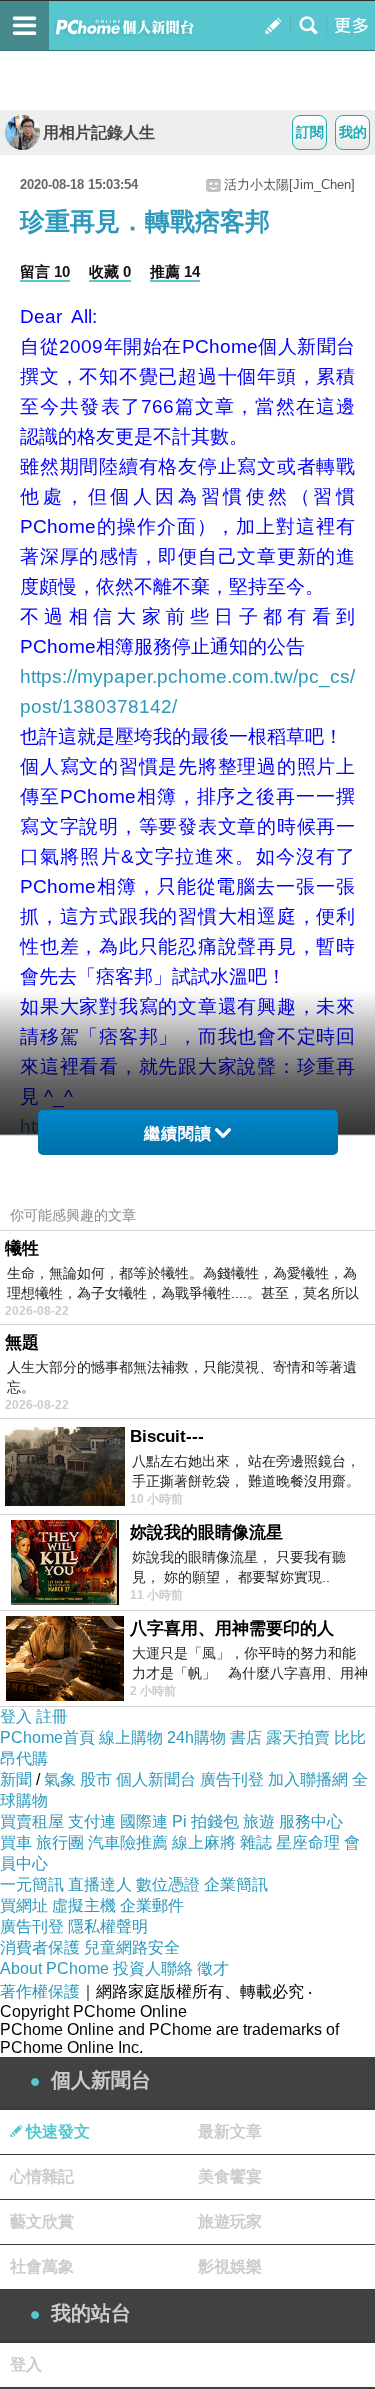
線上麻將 (204, 1842)
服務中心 (311, 1821)
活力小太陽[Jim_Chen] (289, 184)
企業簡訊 (236, 1884)
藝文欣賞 (42, 2221)
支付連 (92, 1821)
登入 (16, 1716)
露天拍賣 (298, 1737)
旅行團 (60, 1842)
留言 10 (45, 271)
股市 (96, 1779)
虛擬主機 (84, 1905)
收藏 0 (110, 271)
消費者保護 (40, 1947)
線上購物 (131, 1737)
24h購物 (196, 1737)
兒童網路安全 (132, 1947)
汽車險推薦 (128, 1842)
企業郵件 (152, 1905)
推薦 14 (175, 271)
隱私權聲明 (108, 1926)
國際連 (144, 1821)
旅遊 (259, 1821)
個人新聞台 (156, 1779)
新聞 (16, 1779)
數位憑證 (168, 1884)
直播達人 (100, 1884)
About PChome (54, 1968)
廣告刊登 (232, 1779)
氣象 (60, 1779)
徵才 (213, 1968)
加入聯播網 (308, 1779)
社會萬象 (42, 2266)
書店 (246, 1737)
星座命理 (308, 1842)
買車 (16, 1842)
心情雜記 (42, 2176)
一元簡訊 (32, 1884)
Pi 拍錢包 (205, 1821)
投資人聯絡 (153, 1968)
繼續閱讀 (178, 1133)
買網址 (24, 1905)
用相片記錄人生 (99, 132)
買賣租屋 (32, 1821)
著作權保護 (40, 1991)
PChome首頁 (47, 1737)
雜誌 (256, 1842)
